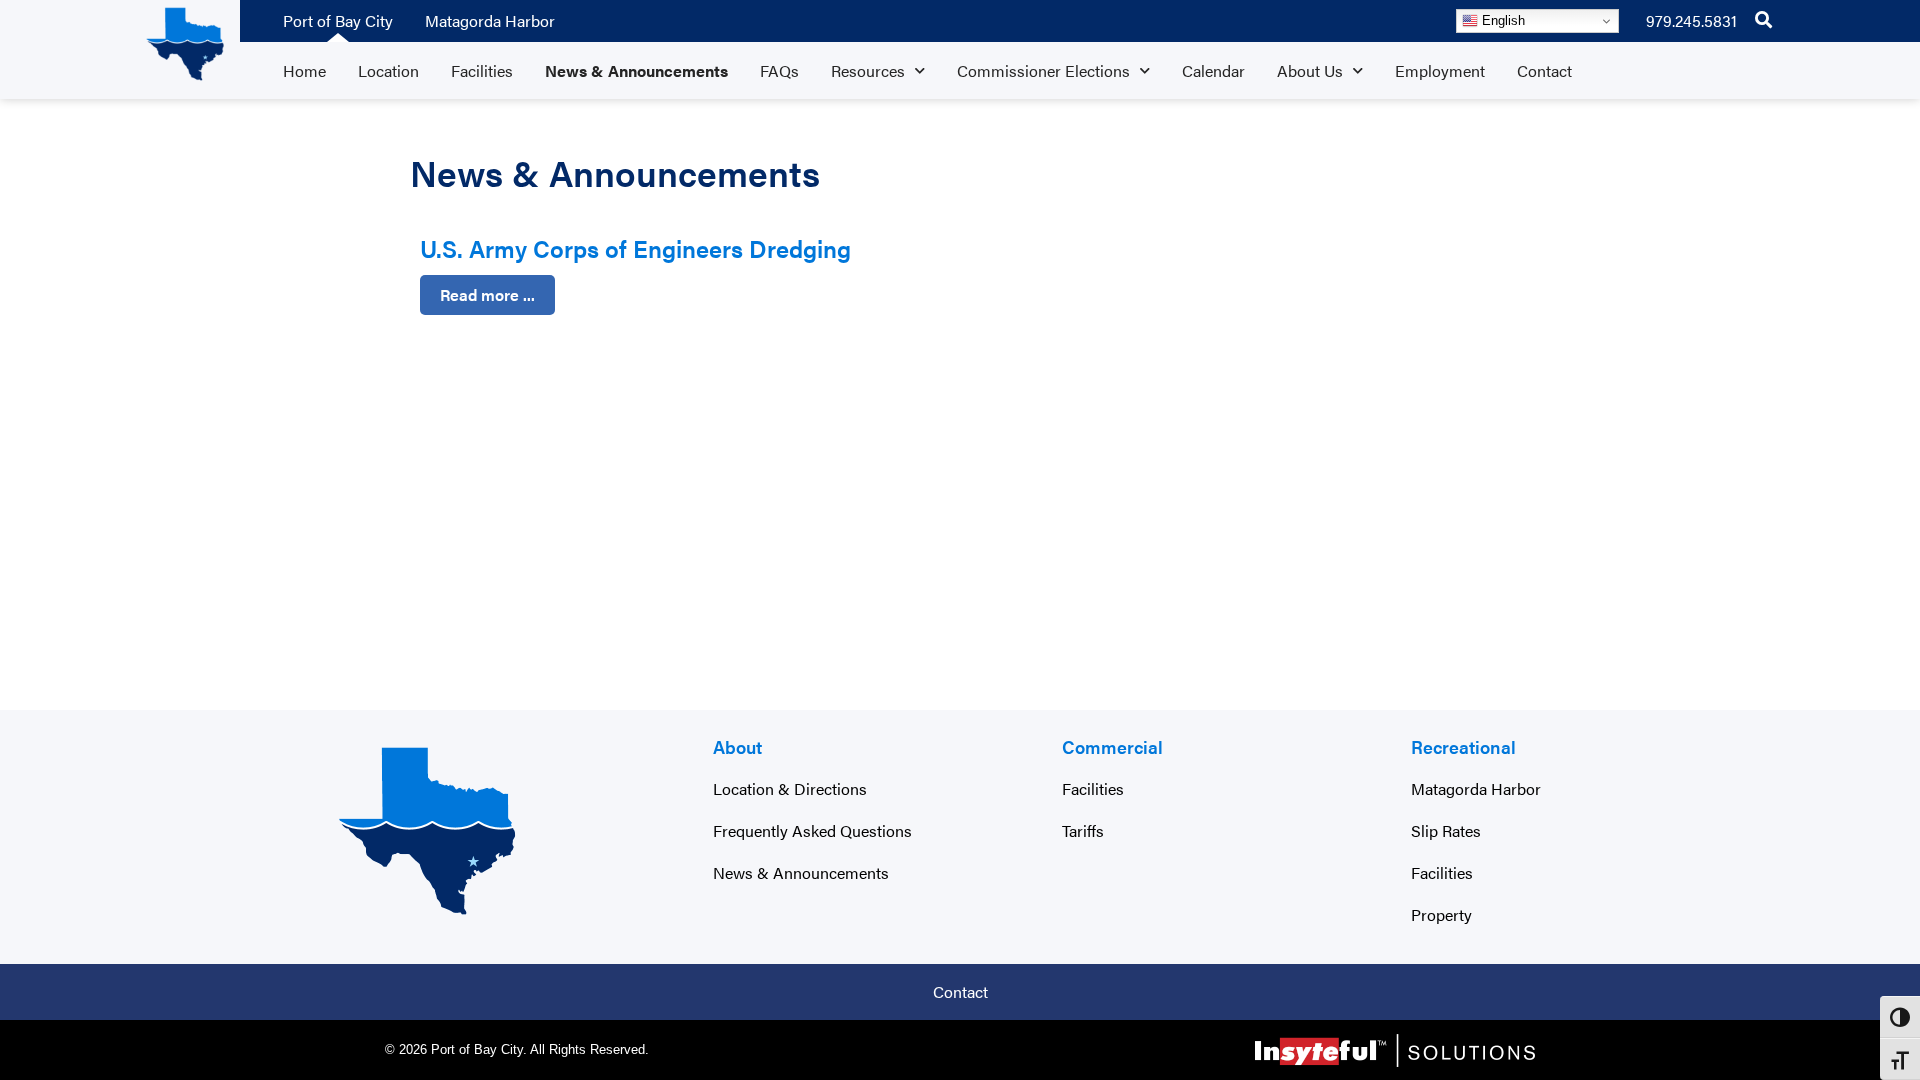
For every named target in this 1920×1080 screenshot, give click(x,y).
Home (304, 70)
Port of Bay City (338, 20)
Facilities (482, 70)
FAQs (779, 70)
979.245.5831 (1691, 20)
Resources (868, 70)
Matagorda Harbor (490, 20)
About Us (1310, 70)
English (1501, 20)
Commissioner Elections (1043, 70)
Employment (1440, 70)
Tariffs (1083, 830)
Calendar (1213, 70)
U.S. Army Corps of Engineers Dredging (635, 248)
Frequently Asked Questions (812, 830)
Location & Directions (790, 788)
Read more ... (487, 294)
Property (1441, 914)
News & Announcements (636, 70)
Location (388, 70)
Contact (1544, 70)
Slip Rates (1446, 830)
